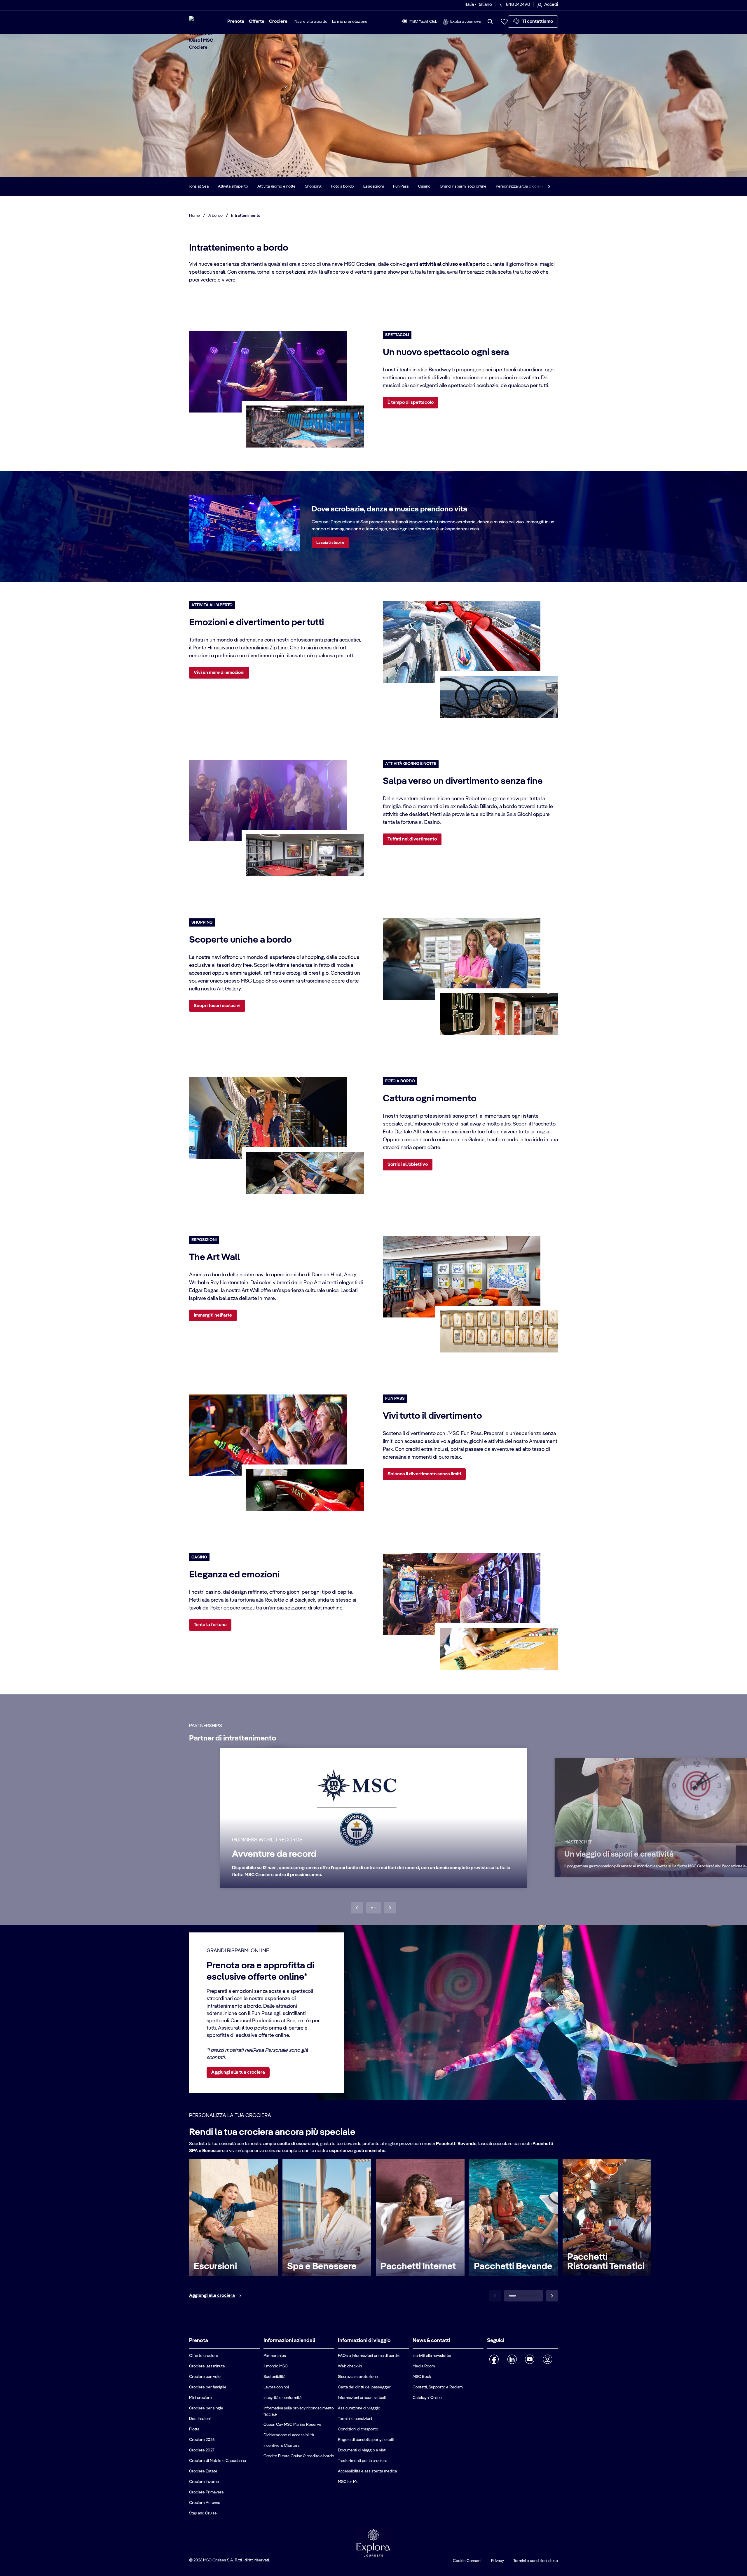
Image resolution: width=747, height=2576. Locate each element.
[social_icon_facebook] (494, 2359)
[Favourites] (504, 22)
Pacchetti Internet (418, 2266)
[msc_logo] (205, 34)
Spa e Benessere (322, 2266)
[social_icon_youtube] (530, 2359)
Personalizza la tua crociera (531, 186)
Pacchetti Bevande (513, 2266)
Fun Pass (413, 186)
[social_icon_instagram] (548, 2359)
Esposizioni (385, 186)
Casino (436, 186)
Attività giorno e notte (288, 186)
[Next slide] (390, 1908)
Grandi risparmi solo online (475, 186)
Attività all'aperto (245, 186)
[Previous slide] (357, 1908)
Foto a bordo (354, 186)
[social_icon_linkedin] (512, 2359)
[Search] (490, 22)
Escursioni (215, 2266)
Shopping (325, 186)
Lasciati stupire (330, 543)
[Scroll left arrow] (195, 186)
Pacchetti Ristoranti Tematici (606, 2262)
